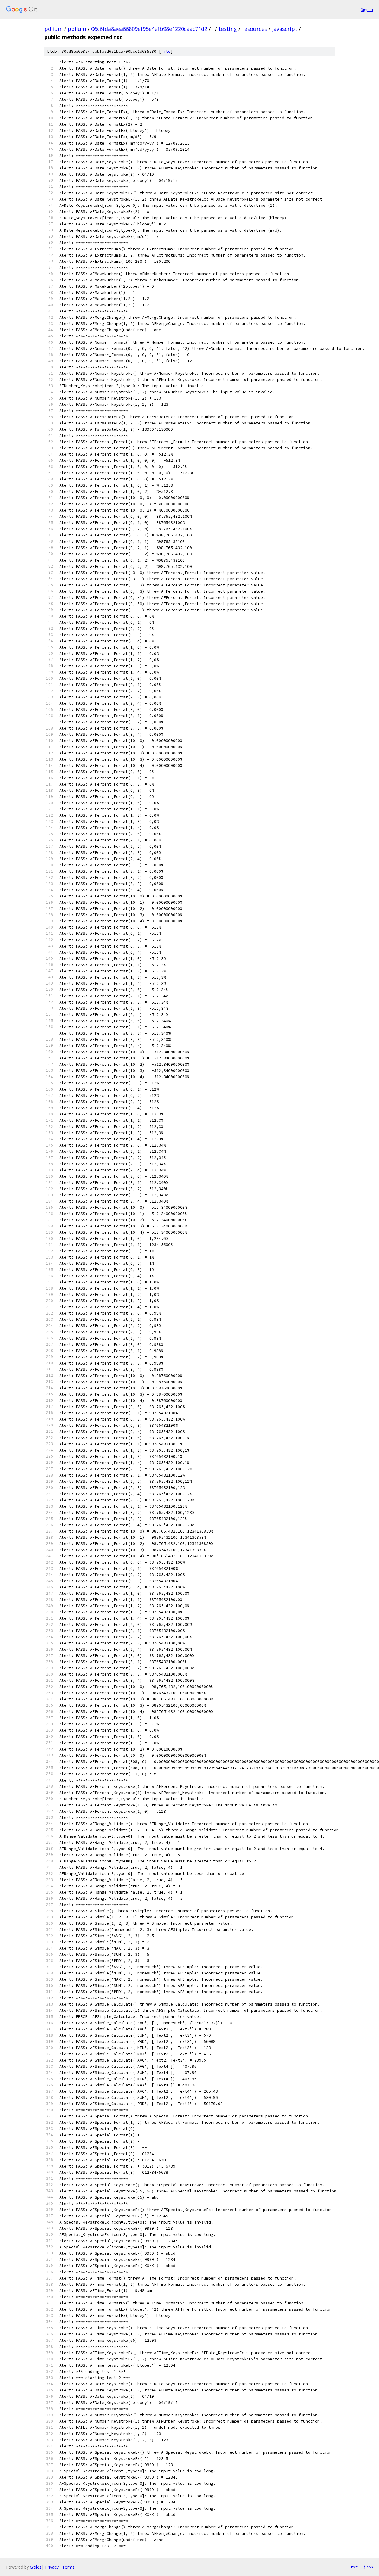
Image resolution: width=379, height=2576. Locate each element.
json (368, 2567)
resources (254, 29)
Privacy (52, 2567)
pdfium (54, 29)
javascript (285, 29)
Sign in (367, 9)
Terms (68, 2567)
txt (354, 2567)
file (166, 51)
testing (228, 29)
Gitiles (36, 2567)
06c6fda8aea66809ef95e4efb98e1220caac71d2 (149, 29)
